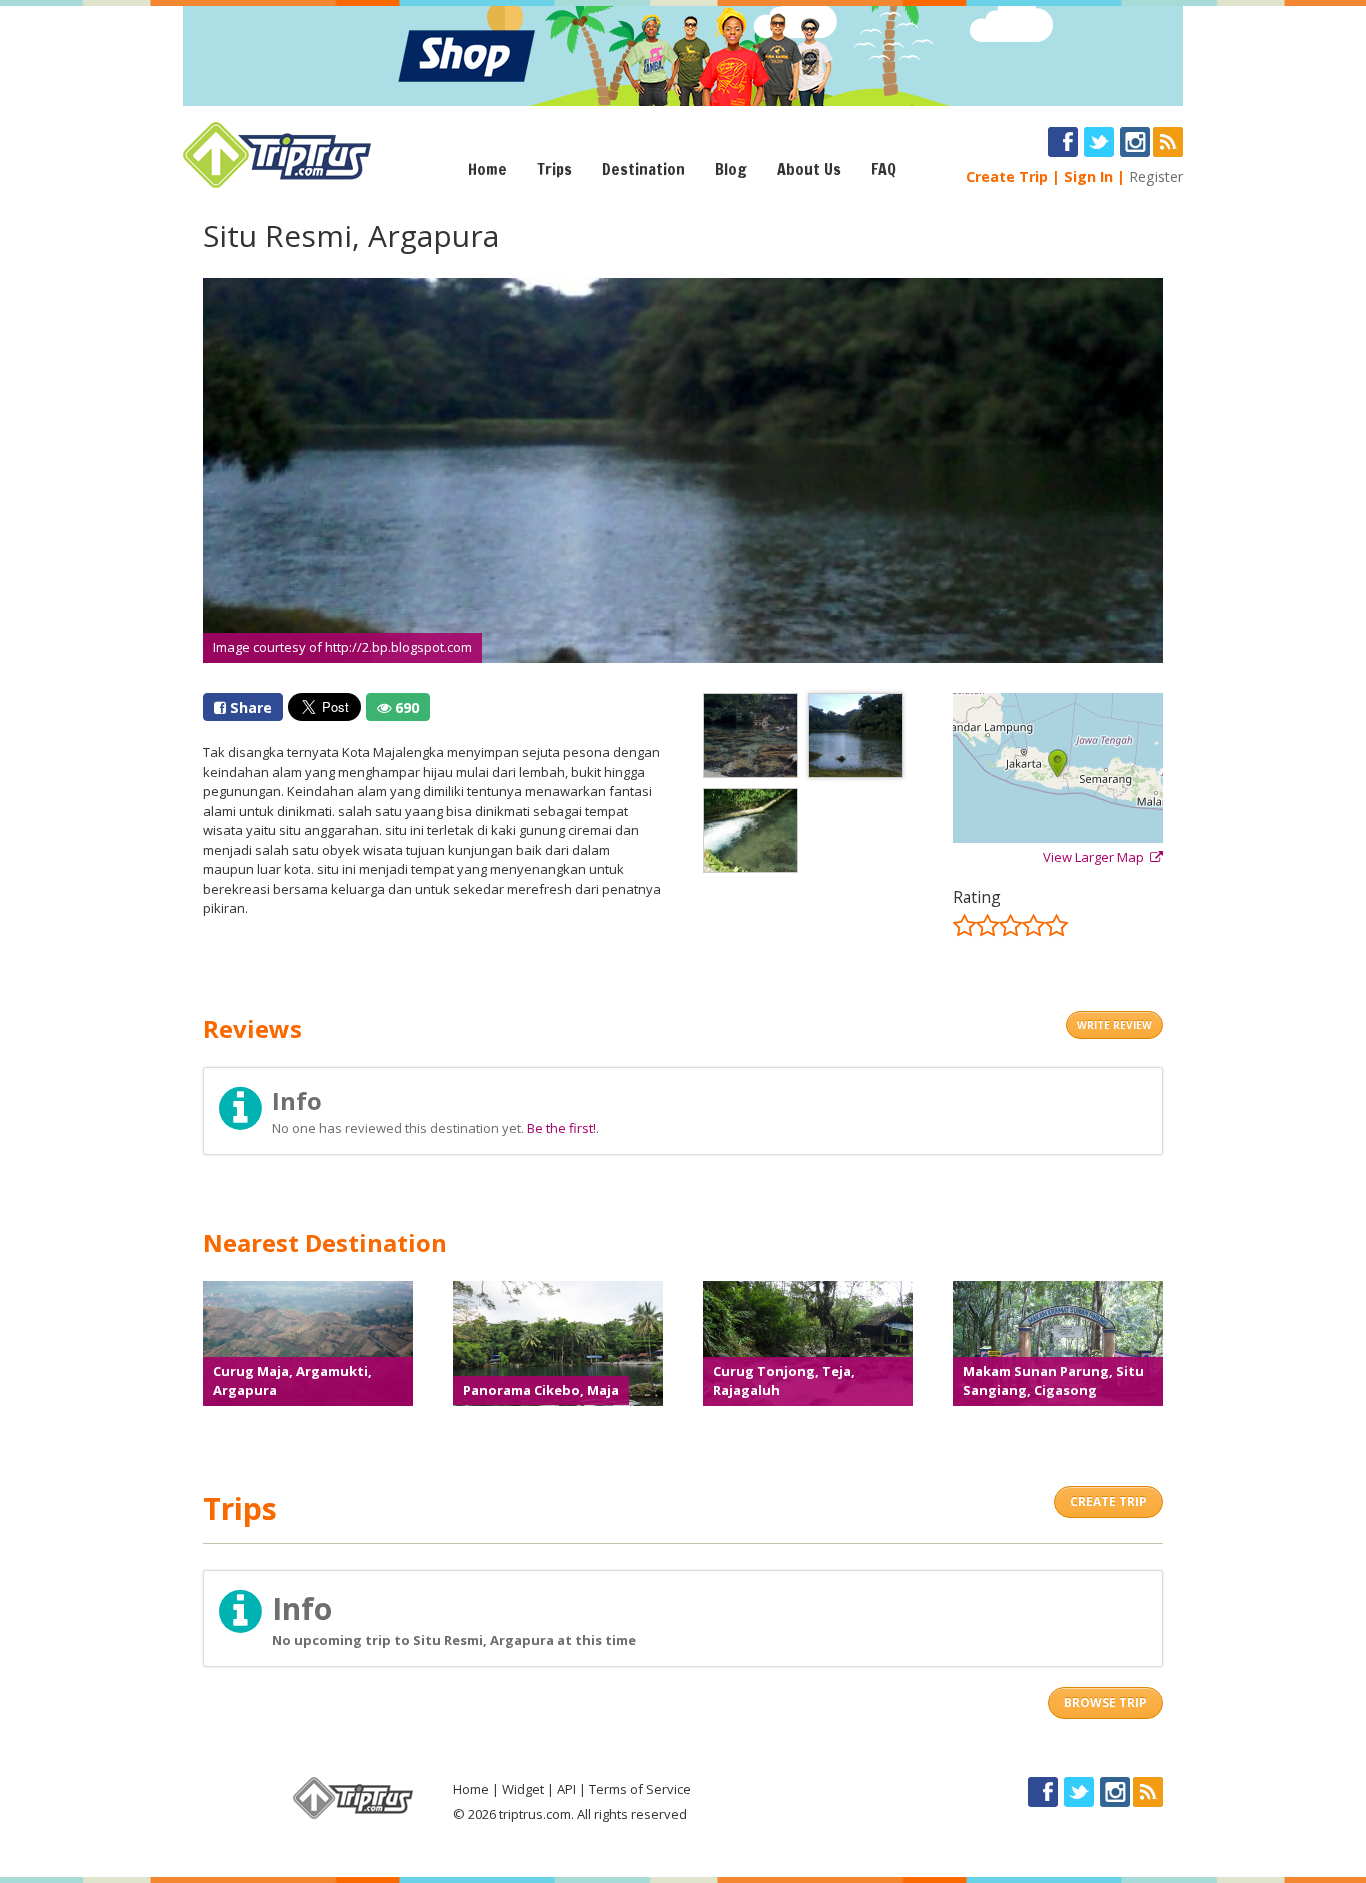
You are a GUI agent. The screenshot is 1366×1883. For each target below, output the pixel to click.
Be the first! (561, 1128)
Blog (731, 169)
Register (1156, 176)
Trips (554, 169)
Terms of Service (640, 1789)
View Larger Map (1096, 857)
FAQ (883, 169)
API (566, 1789)
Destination (643, 169)
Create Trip (1007, 176)
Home (487, 169)
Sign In (1088, 176)
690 (405, 707)
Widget (523, 1789)
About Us (809, 169)
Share (249, 707)
